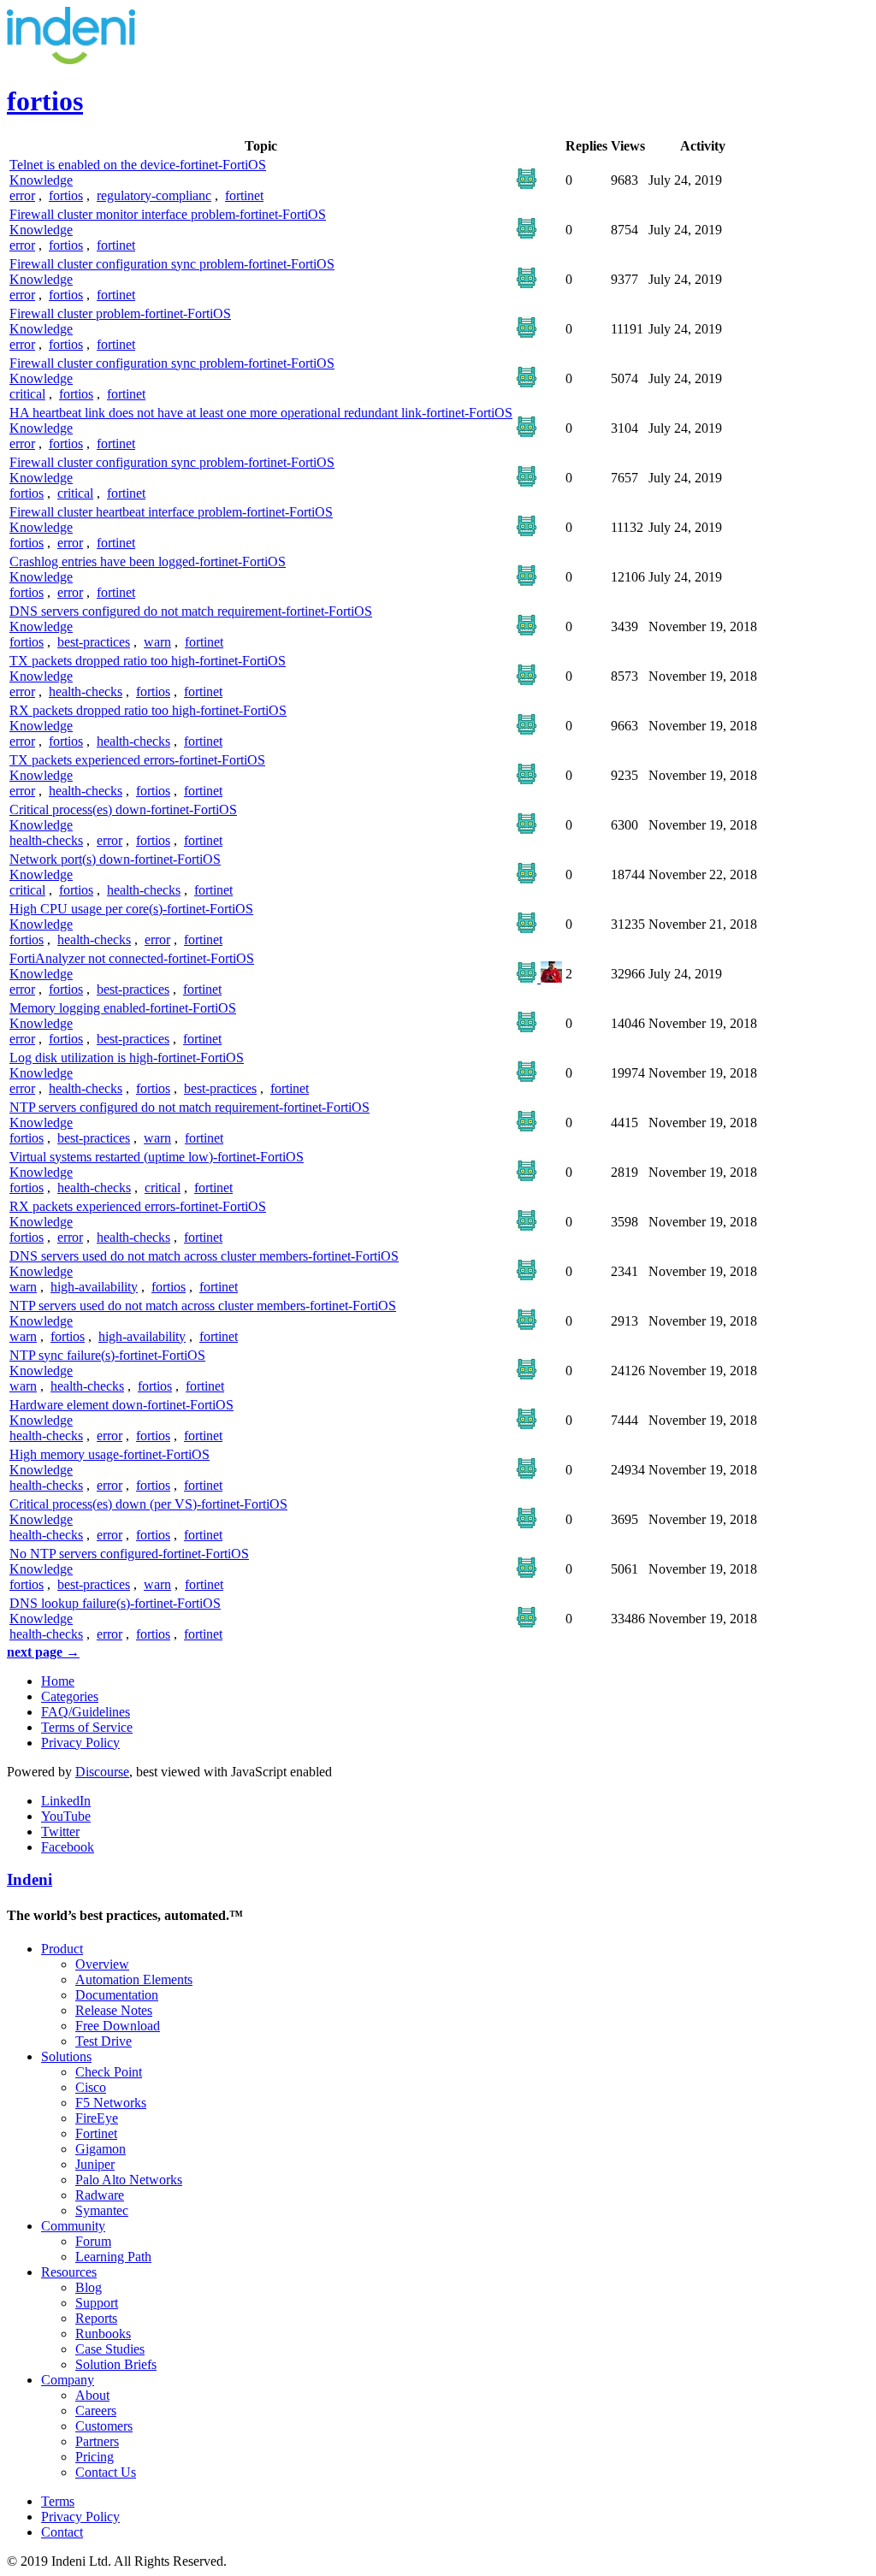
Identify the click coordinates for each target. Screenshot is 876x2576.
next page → (43, 1652)
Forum (93, 2241)
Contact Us (106, 2472)
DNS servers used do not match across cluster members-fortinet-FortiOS (204, 1256)
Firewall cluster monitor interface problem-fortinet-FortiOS (168, 214)
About (92, 2395)
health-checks (86, 691)
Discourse (102, 1772)
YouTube (66, 1816)
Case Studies (110, 2349)
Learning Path (113, 2257)
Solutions (66, 2056)
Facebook (68, 1847)
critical (27, 394)
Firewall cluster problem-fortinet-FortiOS (120, 313)
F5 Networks (111, 2103)
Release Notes (114, 2010)
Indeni (30, 1879)
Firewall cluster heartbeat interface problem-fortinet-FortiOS (171, 512)
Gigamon (101, 2149)
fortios (66, 195)
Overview (102, 1964)
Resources (69, 2272)
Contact (62, 2532)
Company (68, 2380)
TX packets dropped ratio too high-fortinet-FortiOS (148, 661)
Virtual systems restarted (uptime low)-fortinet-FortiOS (157, 1157)
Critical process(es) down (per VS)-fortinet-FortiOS (148, 1504)
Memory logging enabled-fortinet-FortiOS (123, 1008)
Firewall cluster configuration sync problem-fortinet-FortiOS (172, 264)
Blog (89, 2287)
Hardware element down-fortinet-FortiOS (121, 1405)
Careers (96, 2411)
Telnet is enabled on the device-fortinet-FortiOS (138, 165)
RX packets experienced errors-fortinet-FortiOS (138, 1206)
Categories (70, 1696)
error (22, 195)
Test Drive (104, 2041)
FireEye (97, 2118)
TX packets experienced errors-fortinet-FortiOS (137, 760)
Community (73, 2226)
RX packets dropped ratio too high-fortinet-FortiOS (148, 710)
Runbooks (103, 2334)
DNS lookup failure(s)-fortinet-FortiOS (115, 1603)
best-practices (94, 642)
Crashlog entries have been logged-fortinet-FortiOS (148, 561)
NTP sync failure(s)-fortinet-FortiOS (107, 1355)
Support (97, 2303)
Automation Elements (134, 1979)
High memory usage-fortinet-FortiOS (109, 1454)
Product (62, 1949)
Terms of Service (87, 1727)
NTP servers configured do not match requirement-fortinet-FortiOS (189, 1107)
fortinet (244, 195)
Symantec (102, 2210)
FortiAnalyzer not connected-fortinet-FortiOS (132, 958)
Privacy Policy (80, 1743)
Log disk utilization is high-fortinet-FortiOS (127, 1058)
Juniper (95, 2164)
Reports (96, 2318)
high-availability (94, 1287)
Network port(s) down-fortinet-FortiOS (115, 859)
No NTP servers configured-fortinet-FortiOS (129, 1554)
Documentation (117, 1995)
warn (157, 642)
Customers (104, 2426)
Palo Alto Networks (129, 2180)
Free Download (118, 2026)
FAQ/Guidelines (86, 1712)
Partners (97, 2441)
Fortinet (96, 2133)
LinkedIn (66, 1801)
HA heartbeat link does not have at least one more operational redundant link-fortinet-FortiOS (261, 413)
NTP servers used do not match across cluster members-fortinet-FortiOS (203, 1306)
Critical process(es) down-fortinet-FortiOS (123, 809)
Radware (100, 2195)
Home (58, 1681)
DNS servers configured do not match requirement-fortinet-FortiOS (191, 611)
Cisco (91, 2087)
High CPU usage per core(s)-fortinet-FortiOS (131, 909)
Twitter (60, 1832)
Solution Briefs (116, 2364)
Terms (58, 2501)
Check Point (109, 2072)
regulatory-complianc (154, 195)
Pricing (95, 2457)
